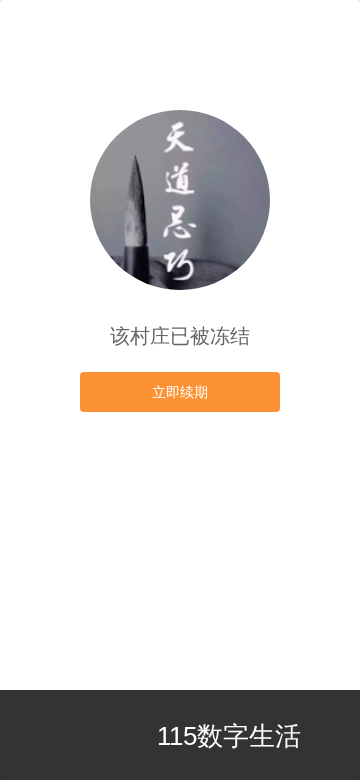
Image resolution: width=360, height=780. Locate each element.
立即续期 (180, 392)
